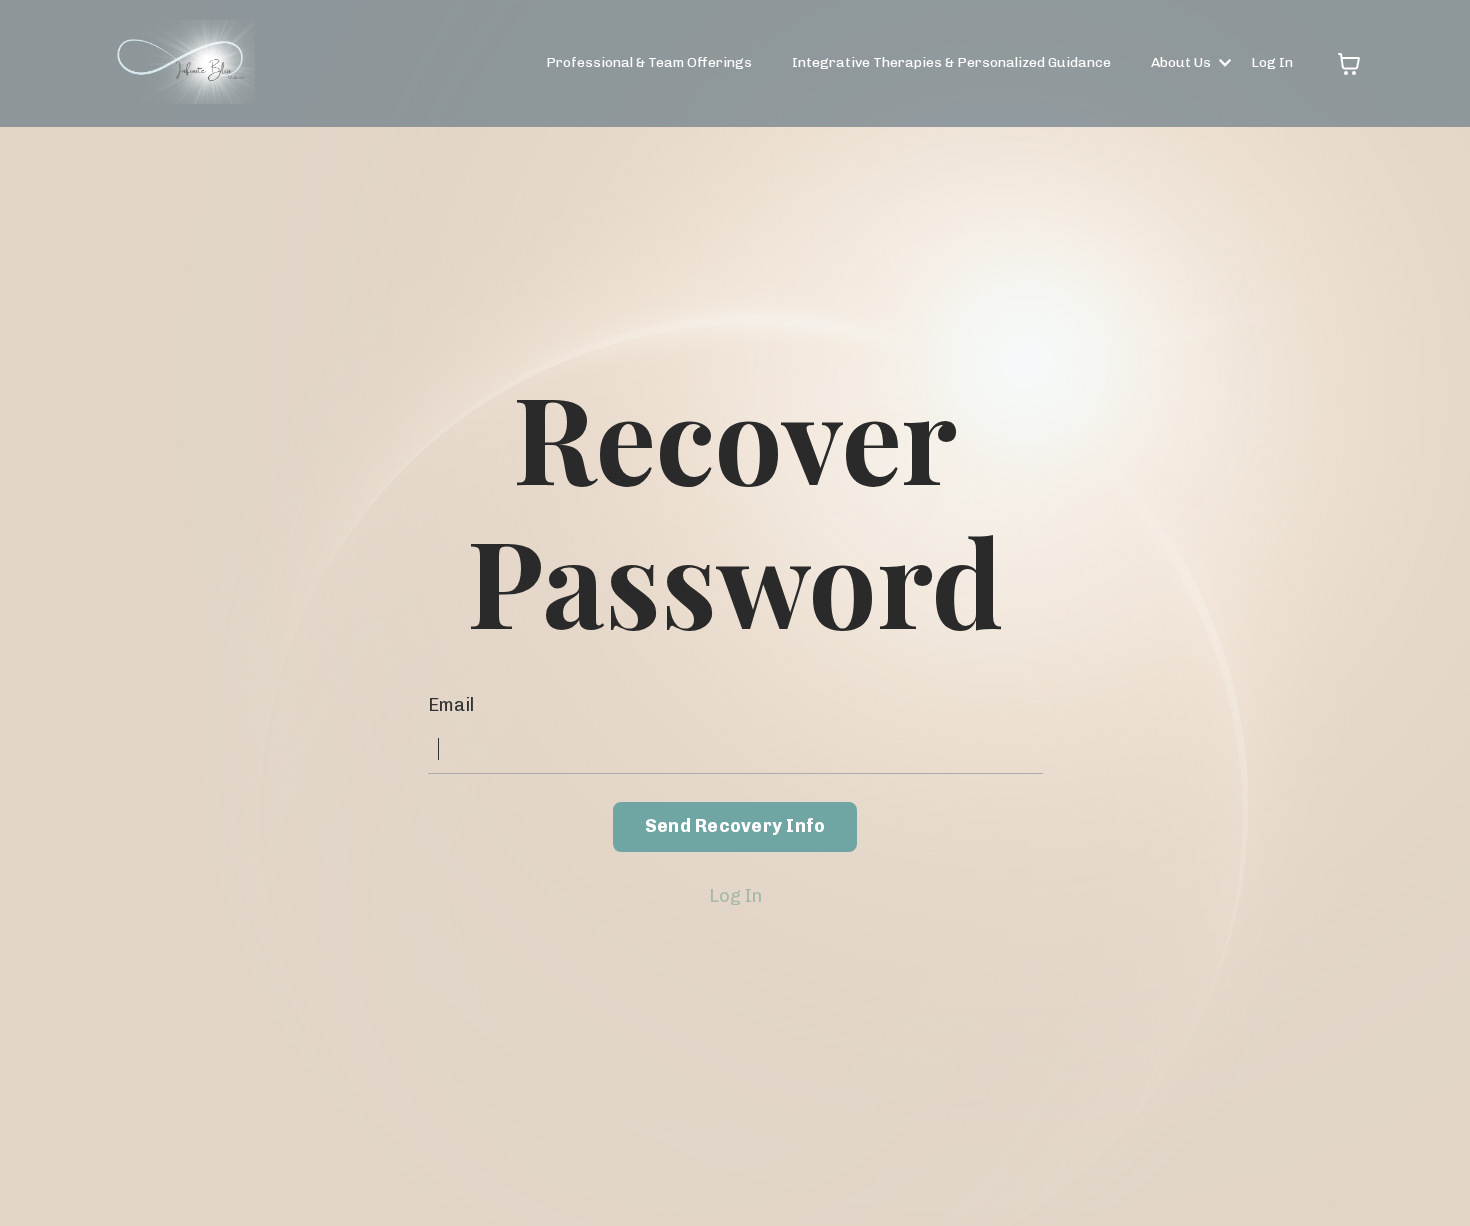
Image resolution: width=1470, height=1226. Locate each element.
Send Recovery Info (735, 826)
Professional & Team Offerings (649, 62)
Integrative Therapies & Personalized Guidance (951, 62)
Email (451, 705)
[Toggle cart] (1349, 64)
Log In (1272, 62)
